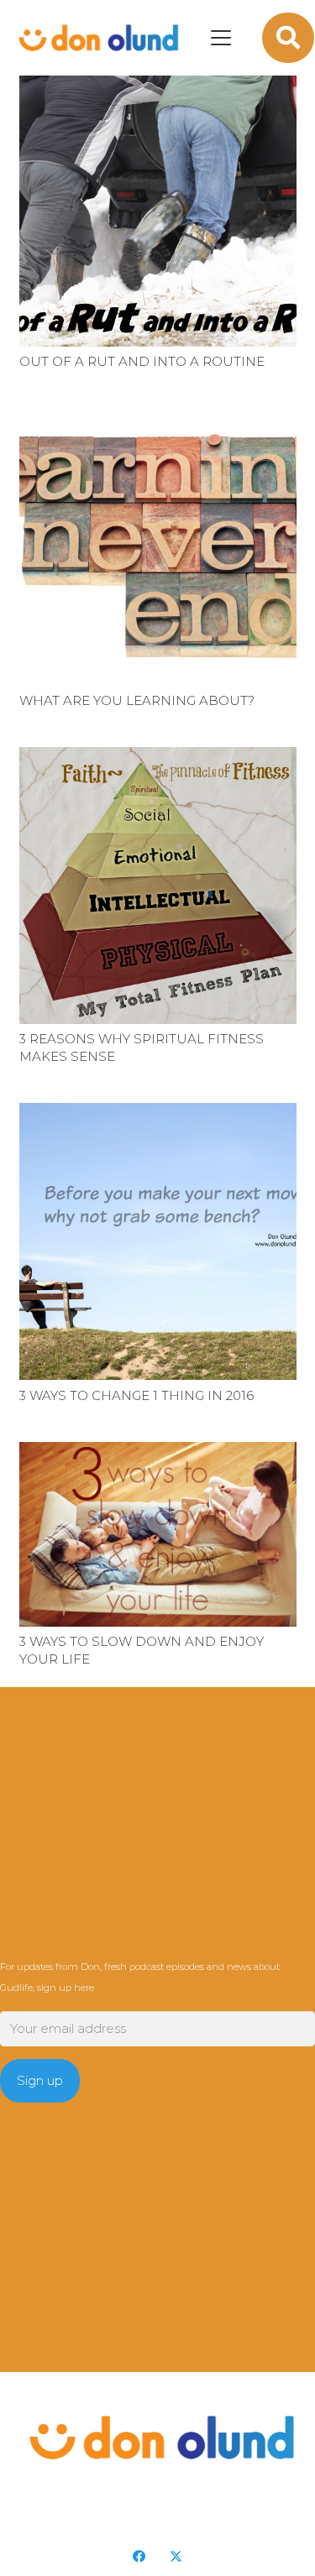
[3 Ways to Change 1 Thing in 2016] (158, 1241)
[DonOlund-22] (96, 38)
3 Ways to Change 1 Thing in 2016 (136, 1395)
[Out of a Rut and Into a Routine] (158, 208)
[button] (221, 38)
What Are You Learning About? (137, 700)
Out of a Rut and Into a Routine (142, 361)
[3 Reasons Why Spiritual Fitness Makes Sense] (158, 886)
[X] (176, 2557)
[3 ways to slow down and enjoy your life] (158, 1534)
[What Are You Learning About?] (158, 546)
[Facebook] (139, 2557)
